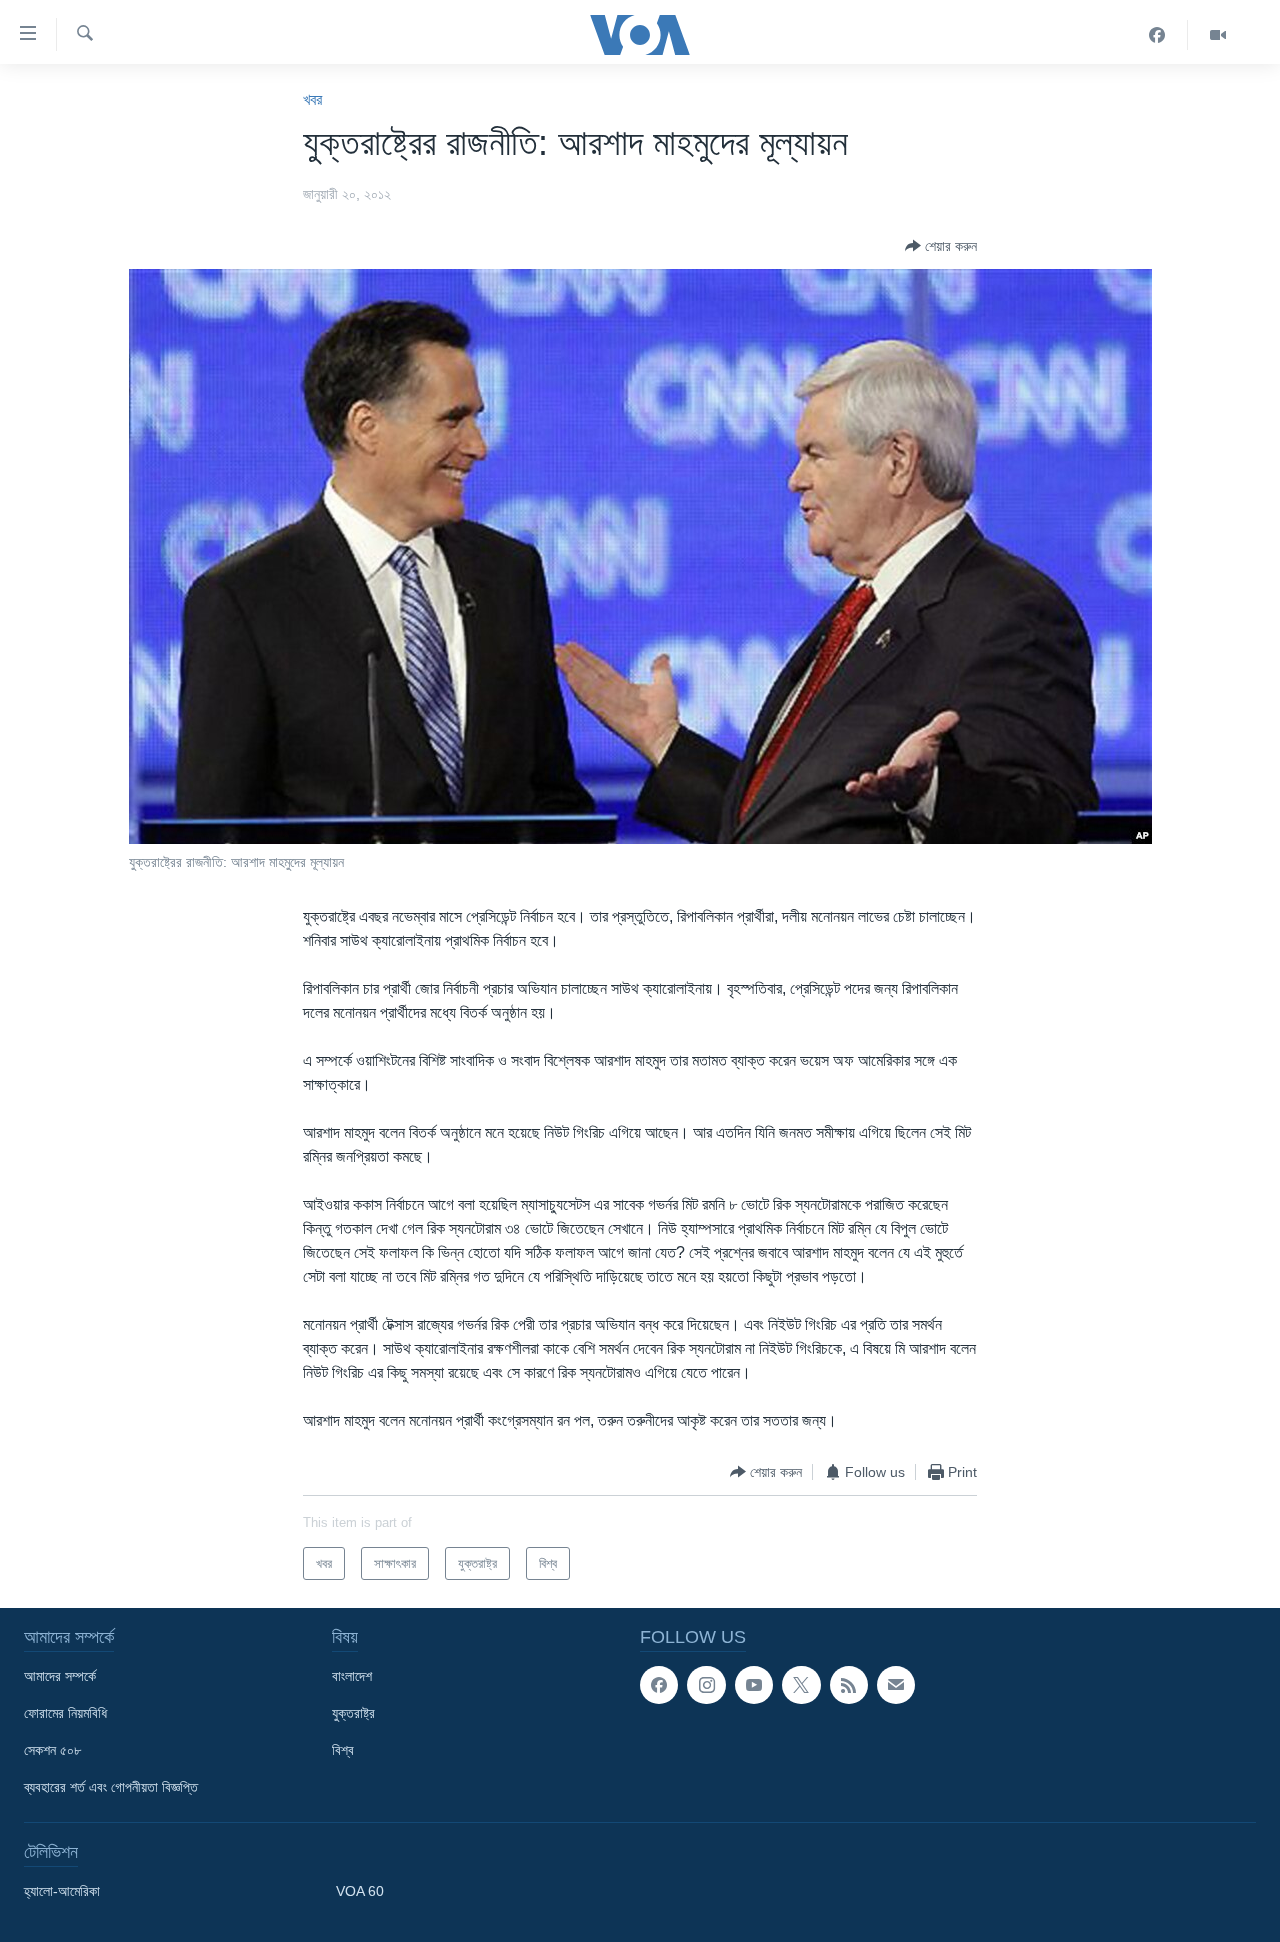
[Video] (1218, 35)
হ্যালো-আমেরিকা (62, 1891)
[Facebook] (1157, 35)
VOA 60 (360, 1891)
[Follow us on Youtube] (754, 1685)
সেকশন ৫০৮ (52, 1750)
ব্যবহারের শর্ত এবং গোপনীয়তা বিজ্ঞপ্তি (111, 1787)
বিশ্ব (343, 1750)
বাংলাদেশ (352, 1676)
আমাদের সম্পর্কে (60, 1676)
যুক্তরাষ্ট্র (353, 1713)
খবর (312, 99)
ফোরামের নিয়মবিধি (65, 1713)
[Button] (941, 246)
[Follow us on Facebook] (659, 1685)
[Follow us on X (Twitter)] (801, 1685)
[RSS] (849, 1685)
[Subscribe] (896, 1685)
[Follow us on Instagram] (706, 1685)
